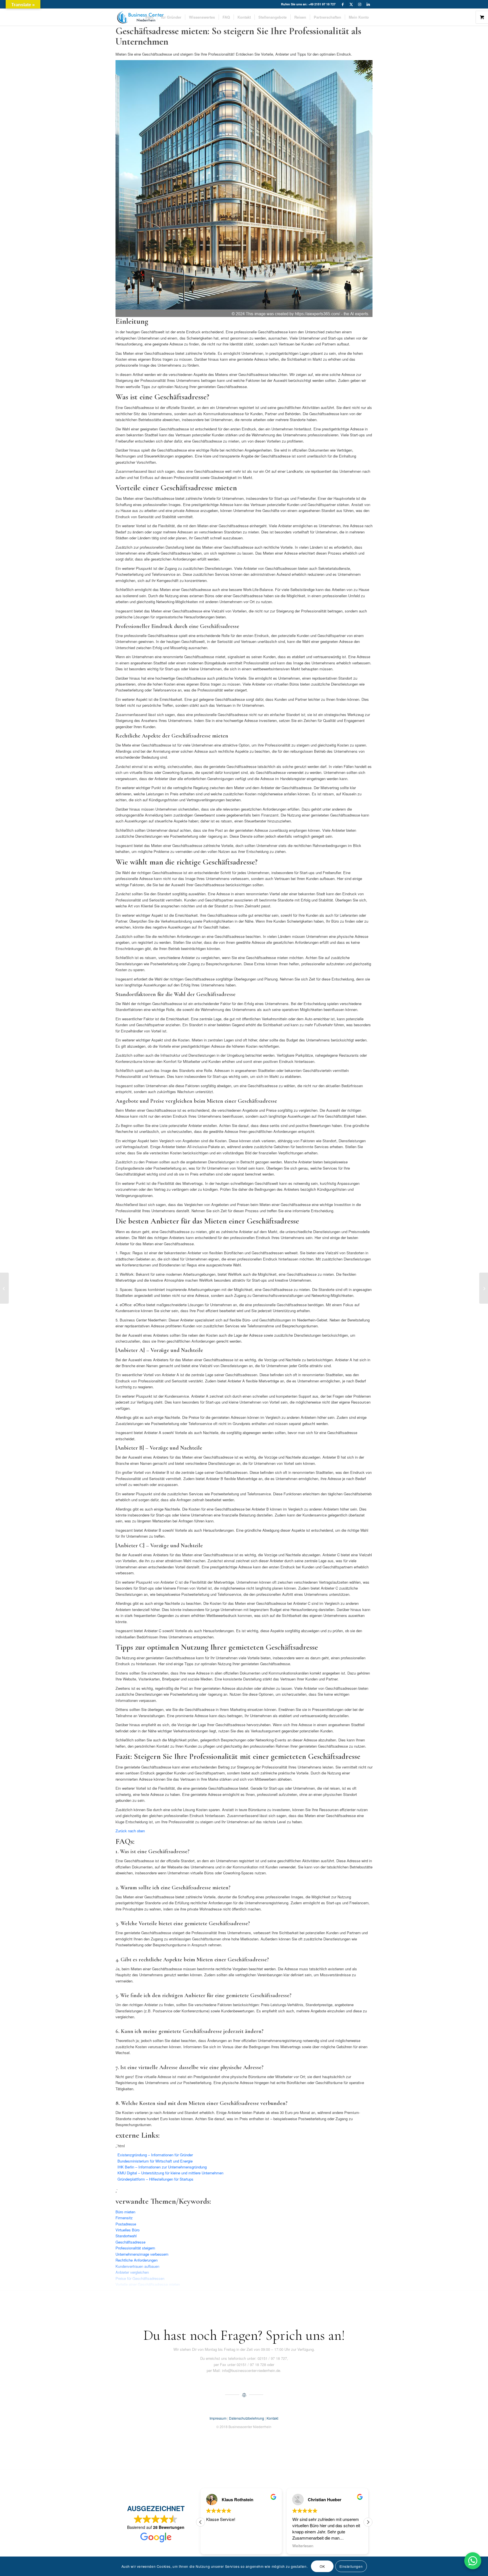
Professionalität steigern (135, 2248)
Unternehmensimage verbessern (142, 2254)
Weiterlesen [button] (217, 2546)
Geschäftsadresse (130, 2242)
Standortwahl (126, 2236)
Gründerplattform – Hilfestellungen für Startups (155, 2179)
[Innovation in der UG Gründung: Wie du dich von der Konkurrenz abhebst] (4, 1288)
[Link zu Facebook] (343, 4)
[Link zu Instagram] (360, 4)
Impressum (218, 2418)
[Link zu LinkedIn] (368, 4)
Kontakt (272, 2418)
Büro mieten (125, 2212)
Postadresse (126, 2224)
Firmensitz (124, 2218)
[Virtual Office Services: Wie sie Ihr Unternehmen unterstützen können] (484, 1288)
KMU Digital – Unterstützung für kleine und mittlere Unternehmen (170, 2173)
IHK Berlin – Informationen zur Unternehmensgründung (162, 2167)
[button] (368, 2522)
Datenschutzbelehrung (247, 2418)
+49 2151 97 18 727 (322, 4)
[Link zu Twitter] (351, 4)
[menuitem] (149, 17)
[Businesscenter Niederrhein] (140, 17)
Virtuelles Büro (128, 2230)
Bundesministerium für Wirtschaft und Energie (155, 2161)
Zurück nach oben (130, 1831)
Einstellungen (351, 2566)
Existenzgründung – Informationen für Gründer (155, 2155)
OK (322, 2566)
